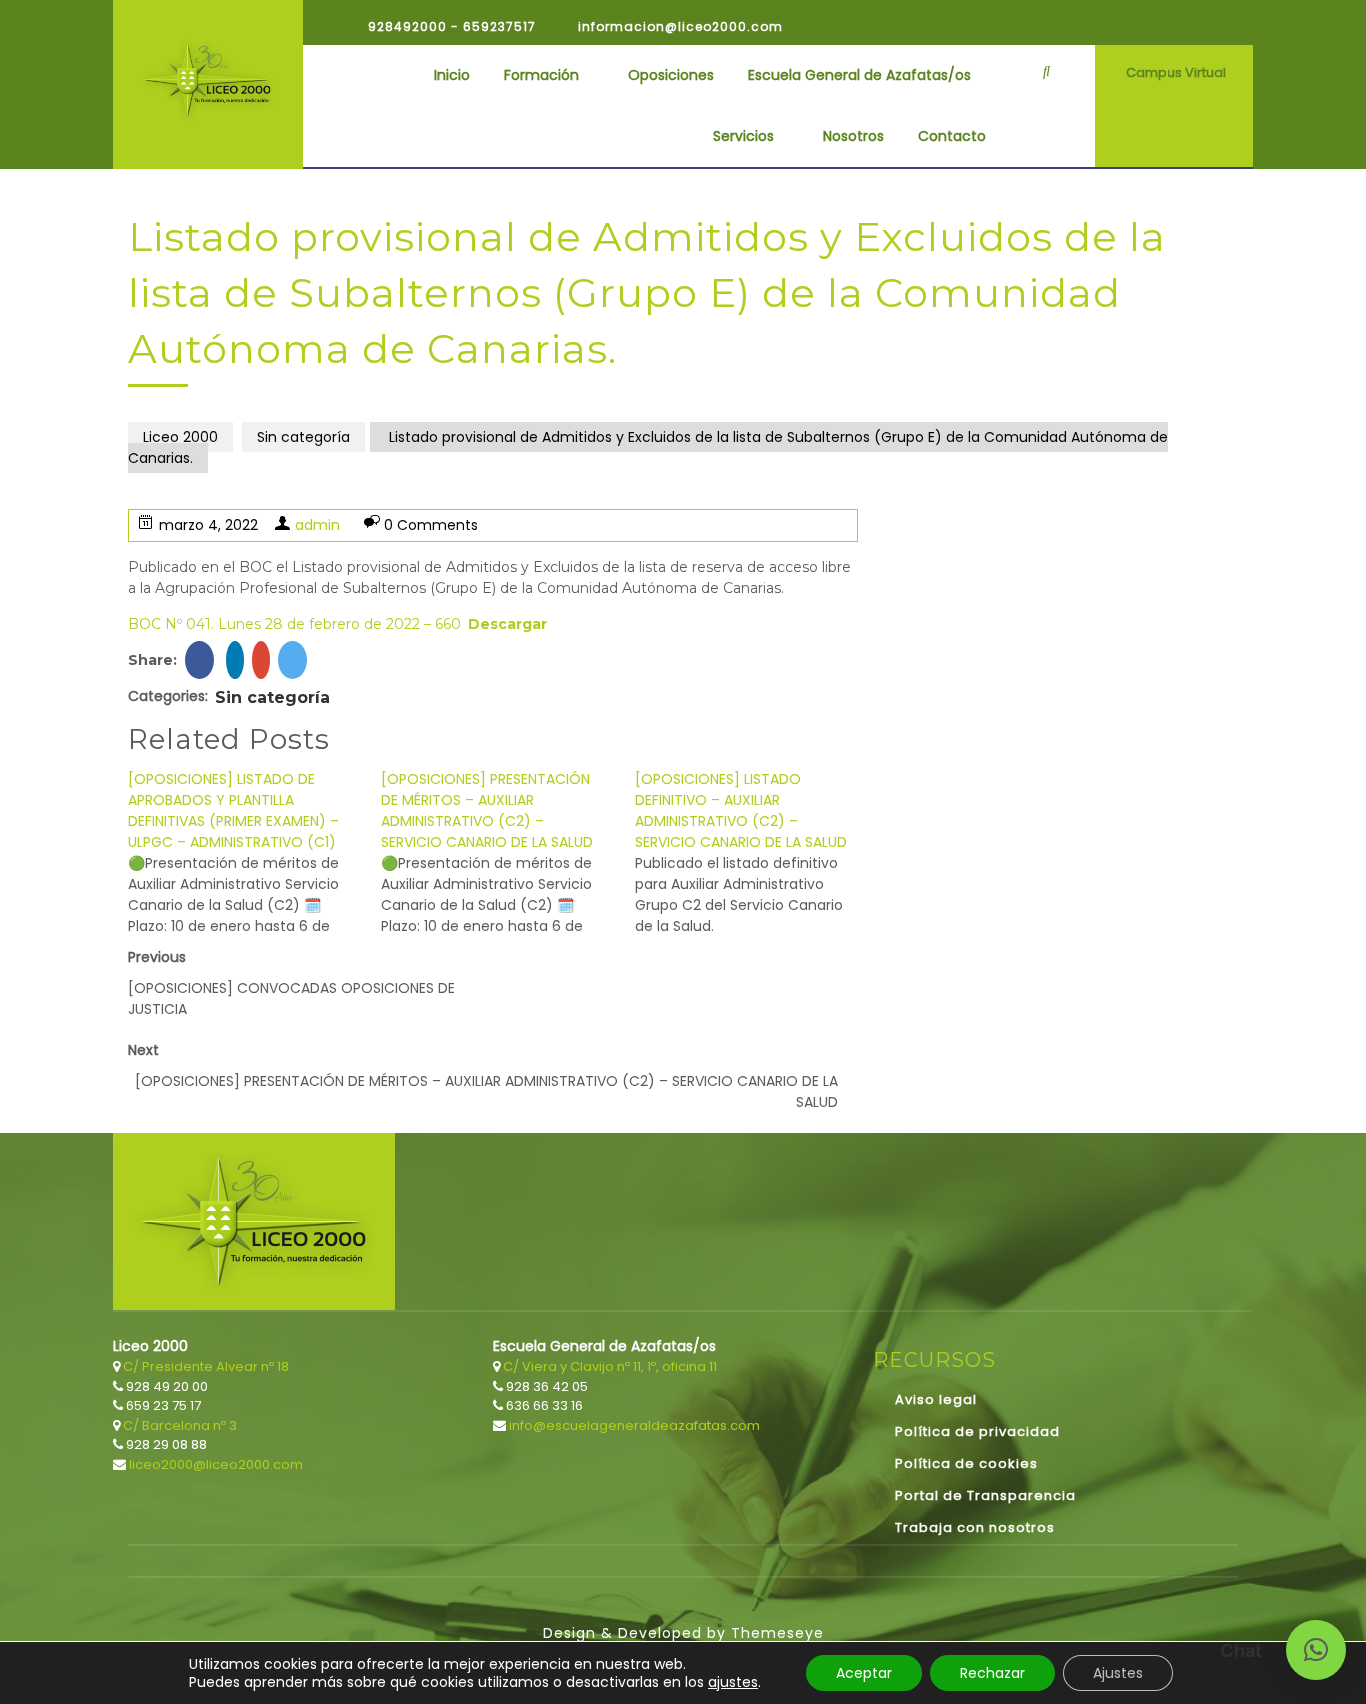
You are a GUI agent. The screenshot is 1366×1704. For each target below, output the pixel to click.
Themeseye (775, 1633)
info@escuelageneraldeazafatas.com (633, 1425)
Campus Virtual (1176, 72)
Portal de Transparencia (985, 1495)
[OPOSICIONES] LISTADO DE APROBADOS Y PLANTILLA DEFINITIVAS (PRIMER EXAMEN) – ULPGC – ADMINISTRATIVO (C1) (233, 810)
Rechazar (992, 1673)
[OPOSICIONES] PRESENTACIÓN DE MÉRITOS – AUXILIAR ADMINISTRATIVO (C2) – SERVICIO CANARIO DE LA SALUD (487, 810)
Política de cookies (966, 1463)
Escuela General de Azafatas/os (859, 75)
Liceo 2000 (180, 437)
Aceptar (864, 1673)
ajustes (733, 1682)
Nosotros (853, 136)
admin (317, 525)
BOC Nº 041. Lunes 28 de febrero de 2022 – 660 (294, 624)
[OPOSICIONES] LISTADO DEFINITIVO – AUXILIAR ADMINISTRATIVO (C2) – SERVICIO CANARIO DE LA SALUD (741, 810)
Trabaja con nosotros (975, 1527)
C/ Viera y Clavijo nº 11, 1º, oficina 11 (608, 1366)
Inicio (452, 75)
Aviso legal (936, 1399)
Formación (541, 75)
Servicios (743, 136)
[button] (1316, 1650)
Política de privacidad (977, 1431)
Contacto (952, 136)
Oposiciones (671, 75)
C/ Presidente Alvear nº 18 (204, 1366)
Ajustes (1118, 1673)
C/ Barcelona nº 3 (178, 1425)
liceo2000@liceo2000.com (214, 1464)
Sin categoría (303, 437)
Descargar (507, 624)
